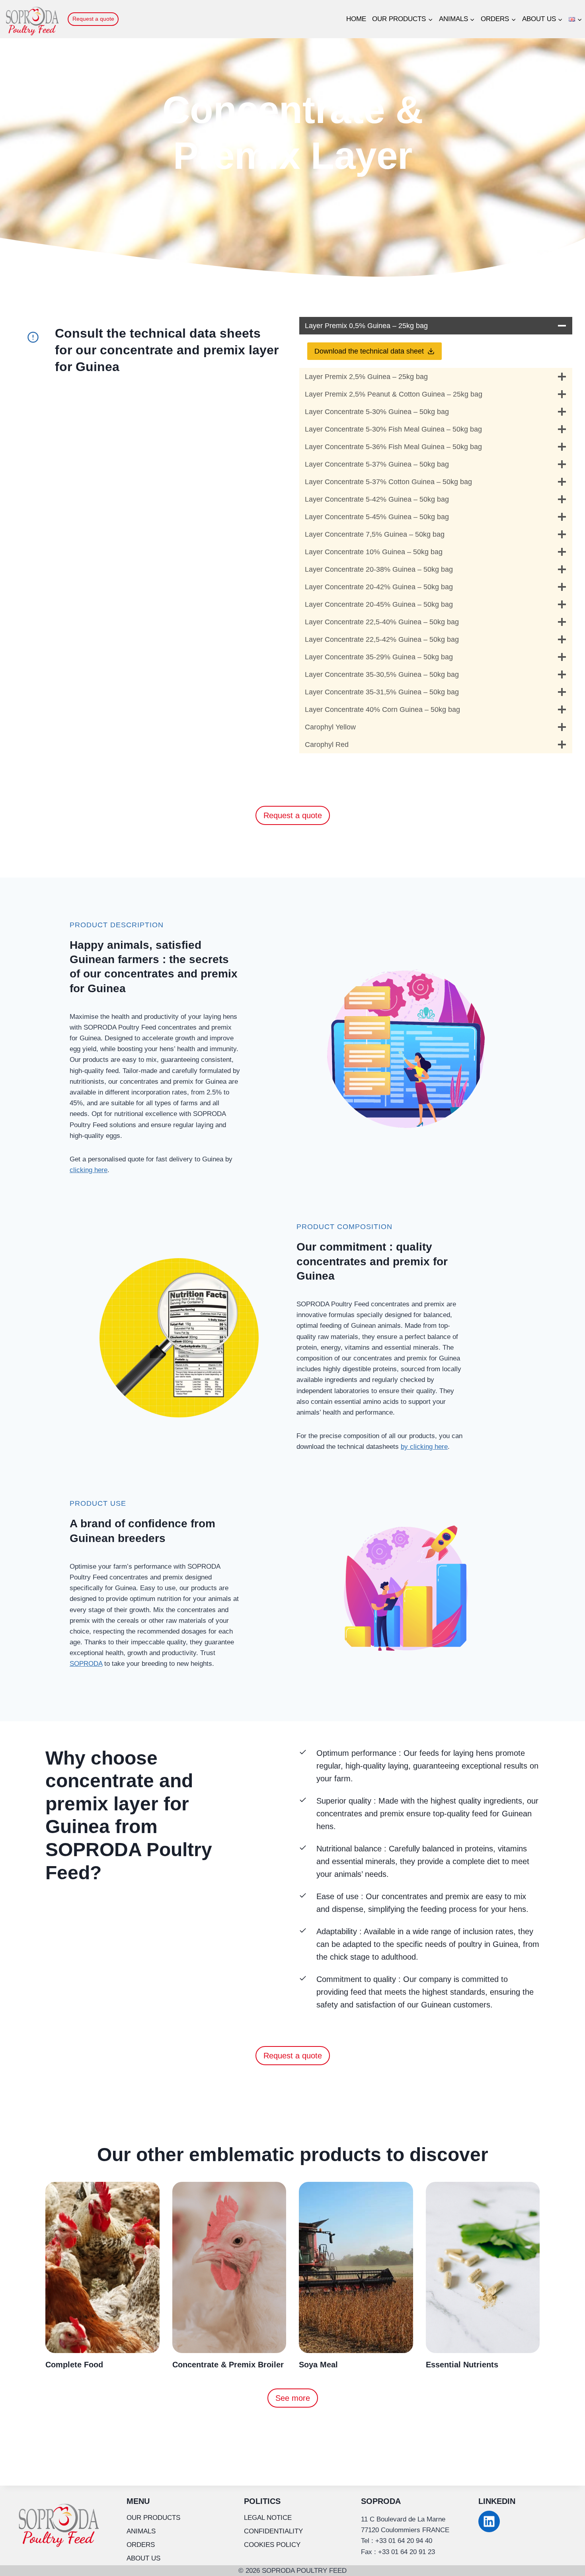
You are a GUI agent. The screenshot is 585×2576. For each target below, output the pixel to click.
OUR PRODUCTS (153, 2518)
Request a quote (93, 19)
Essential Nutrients (462, 2365)
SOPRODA (86, 1664)
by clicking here (424, 1447)
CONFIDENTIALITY (273, 2531)
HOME (356, 19)
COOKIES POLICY (272, 2545)
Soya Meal (318, 2365)
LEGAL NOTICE (268, 2518)
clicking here (89, 1170)
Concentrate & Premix (215, 2365)
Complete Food (74, 2365)
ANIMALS (141, 2531)
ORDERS (141, 2545)
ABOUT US (143, 2558)
